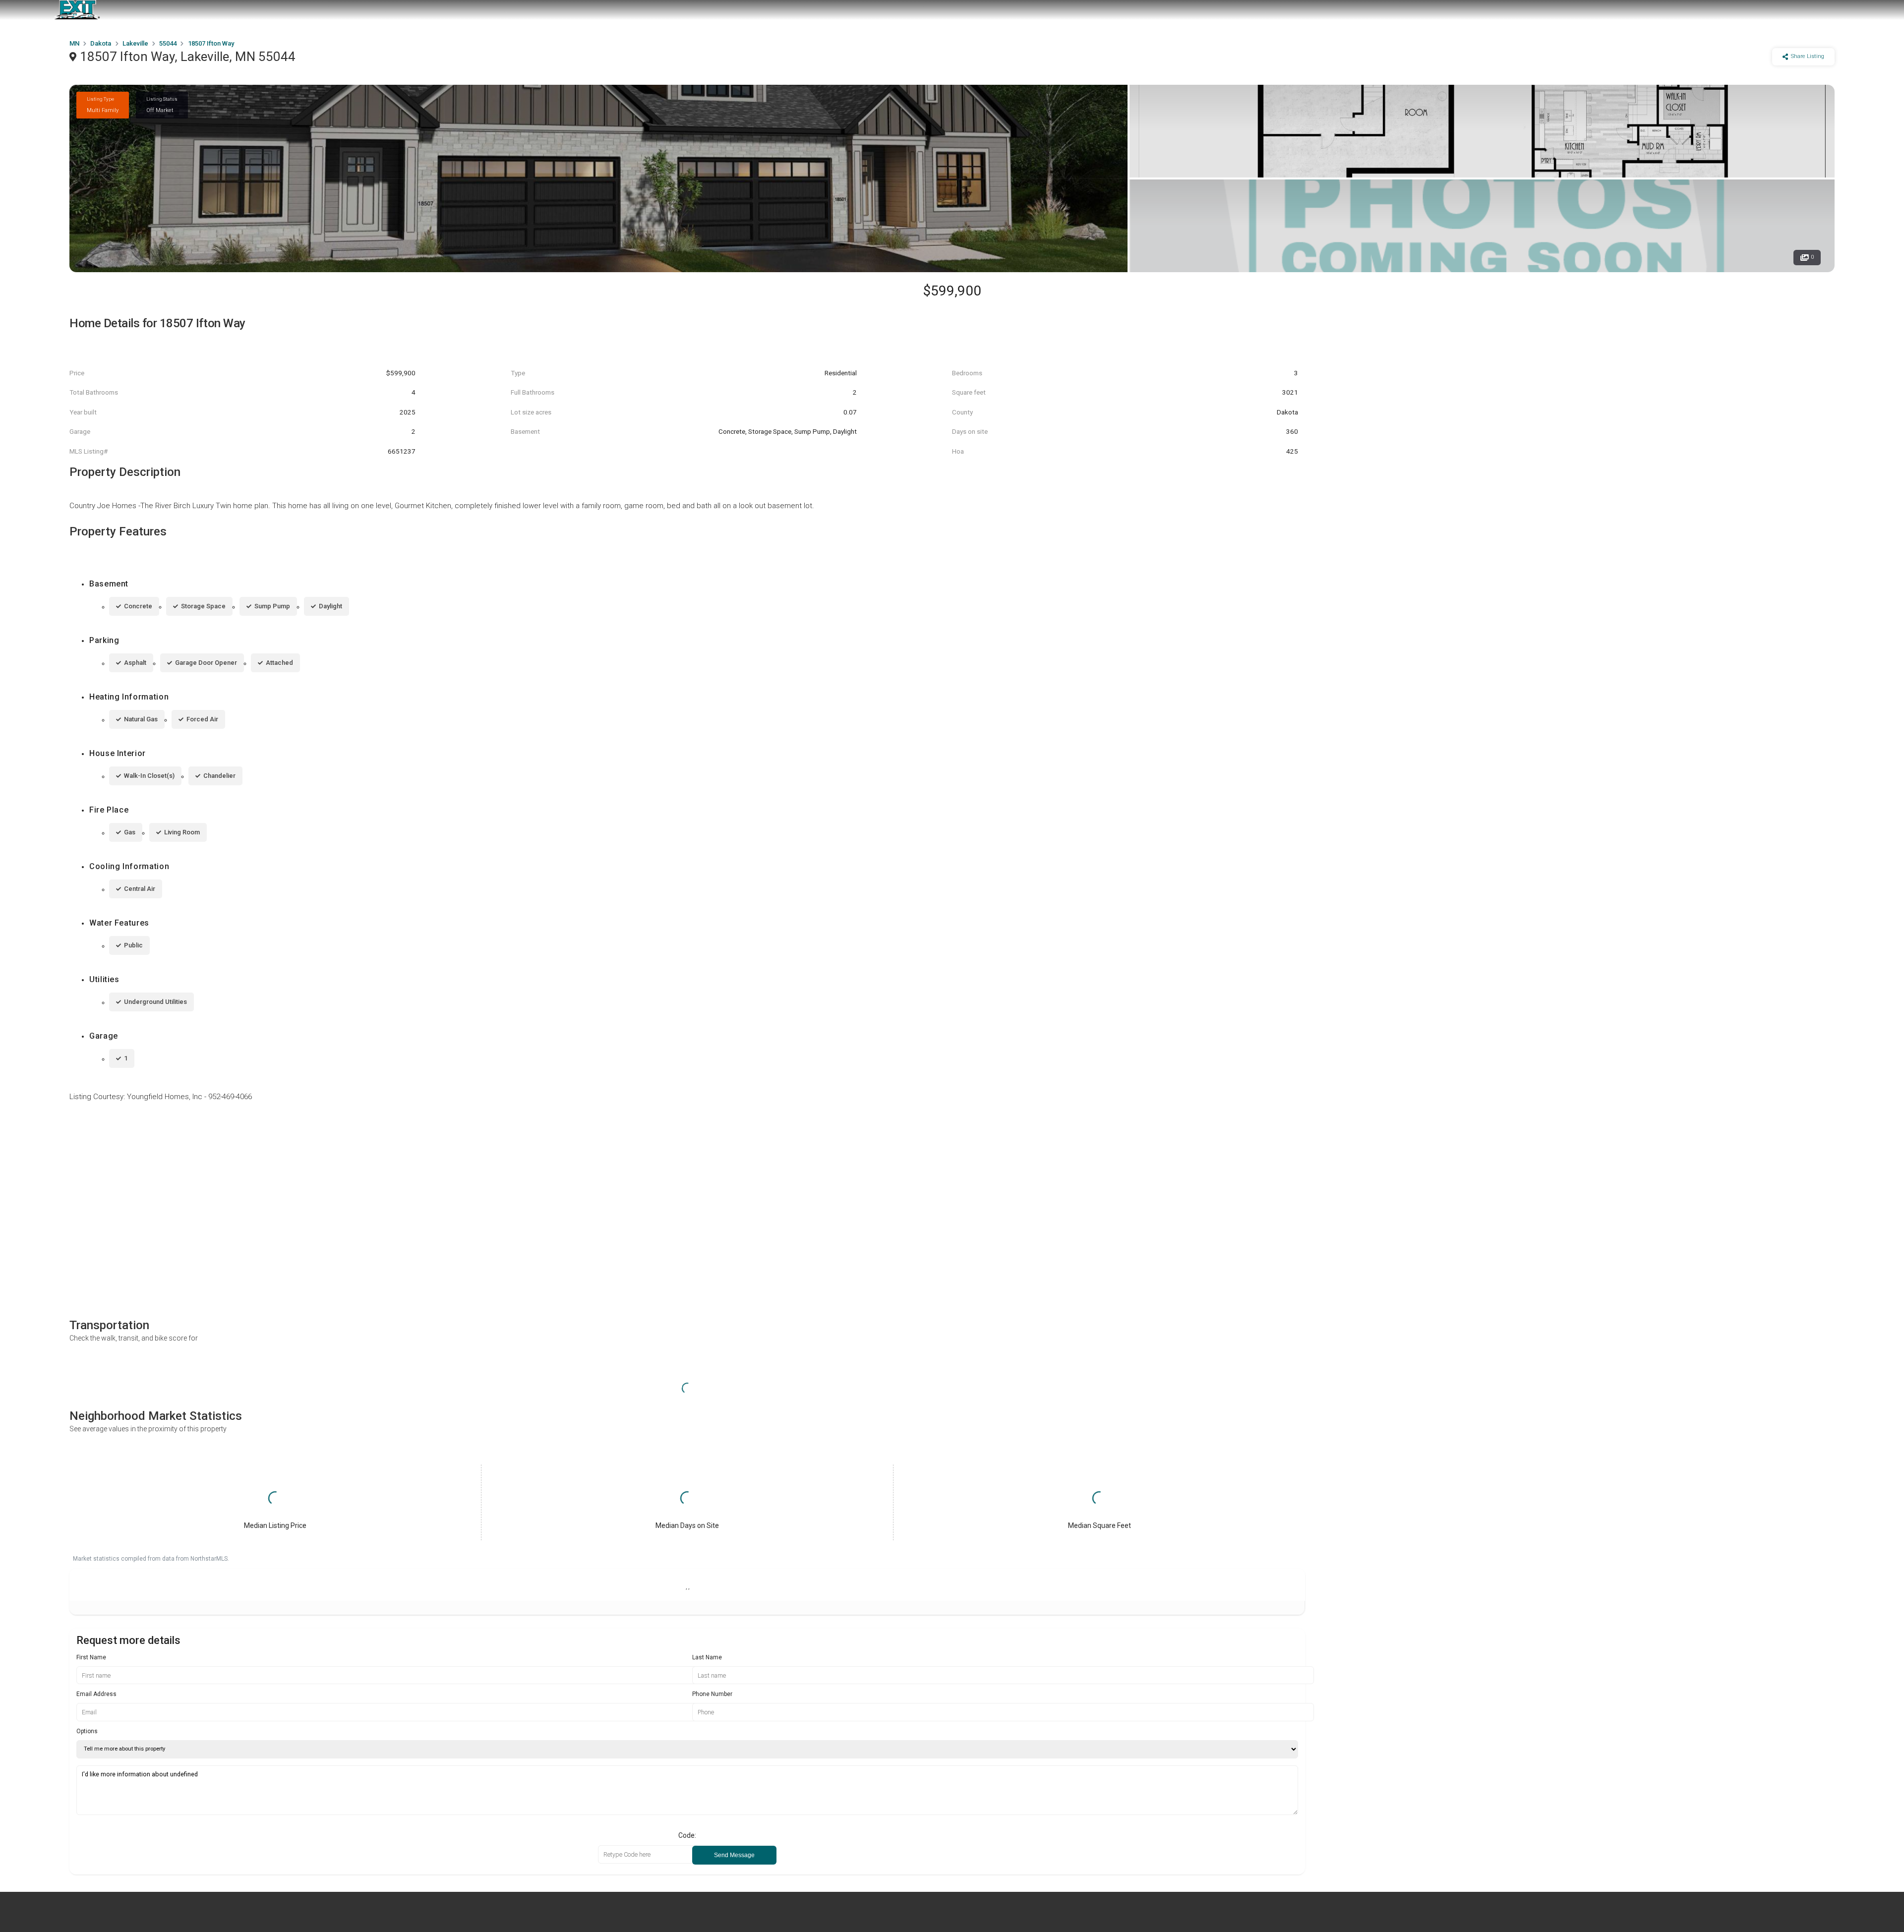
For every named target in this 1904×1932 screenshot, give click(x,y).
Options (87, 1731)
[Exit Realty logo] (77, 10)
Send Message (734, 1855)
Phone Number (712, 1694)
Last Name (707, 1657)
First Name (91, 1657)
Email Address (96, 1694)
